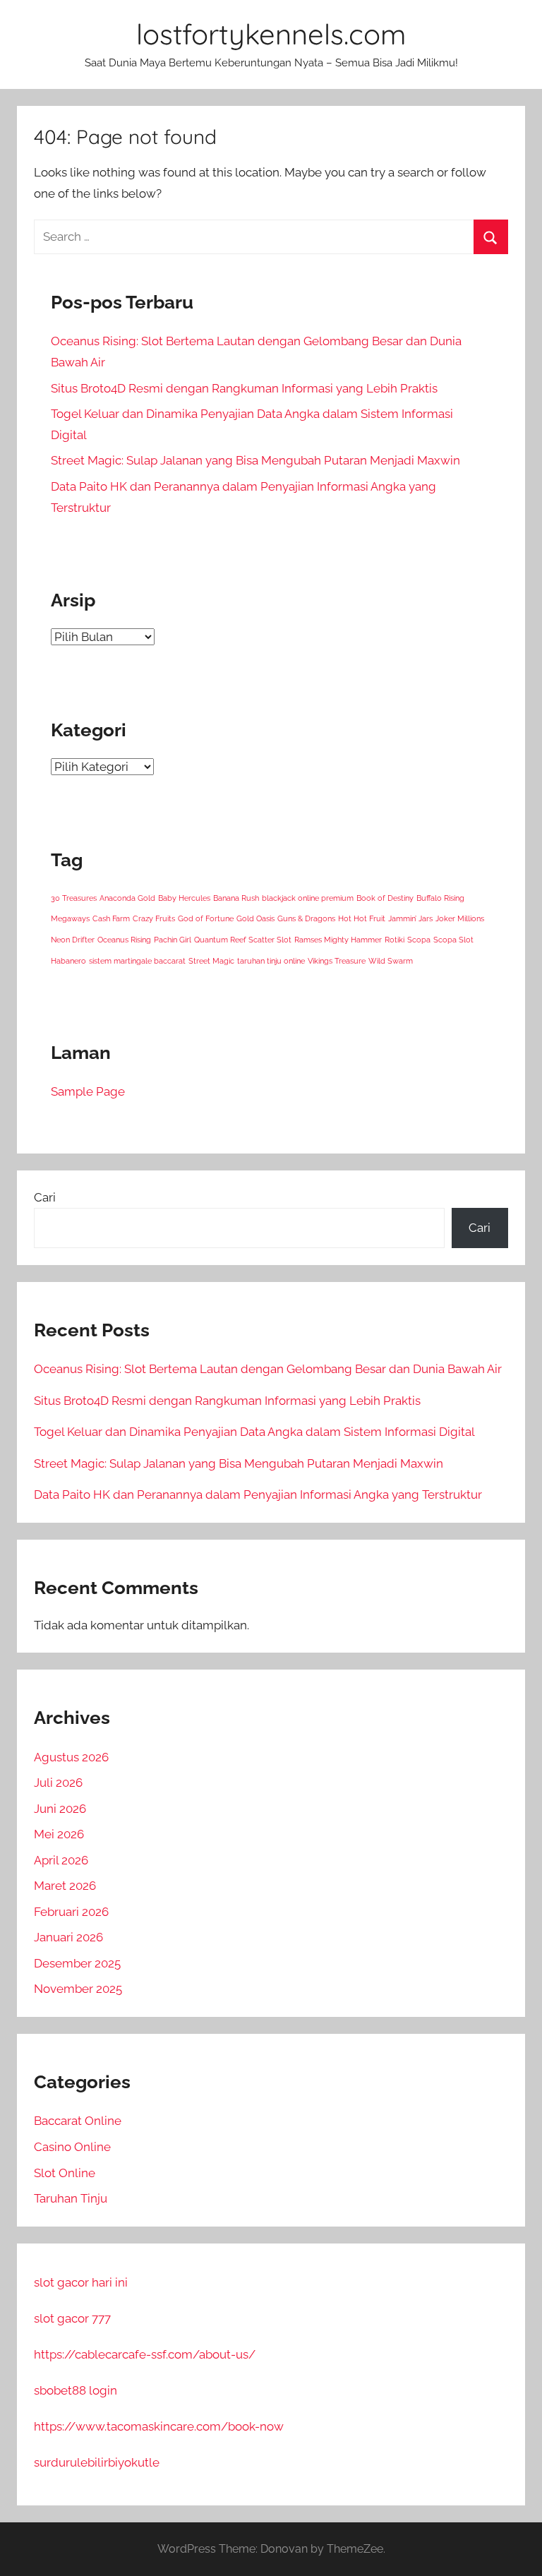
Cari (45, 1197)
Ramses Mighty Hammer (338, 940)
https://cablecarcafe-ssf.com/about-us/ (145, 2354)
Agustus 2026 (71, 1757)
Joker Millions (460, 918)
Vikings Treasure (337, 961)
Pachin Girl (173, 940)
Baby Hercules (184, 898)
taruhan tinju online (271, 961)
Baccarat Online (78, 2121)
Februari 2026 (71, 1912)
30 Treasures (74, 898)
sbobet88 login (76, 2390)
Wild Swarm (391, 961)
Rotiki (395, 940)
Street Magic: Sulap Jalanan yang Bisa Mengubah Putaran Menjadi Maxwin (255, 460)
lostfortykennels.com (271, 34)
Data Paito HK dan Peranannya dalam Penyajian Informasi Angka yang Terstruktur (258, 1494)
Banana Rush (236, 898)
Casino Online (72, 2147)
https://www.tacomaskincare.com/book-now (159, 2426)
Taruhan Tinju (71, 2198)
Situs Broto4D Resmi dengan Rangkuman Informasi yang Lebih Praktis (244, 388)
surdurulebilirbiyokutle (97, 2462)
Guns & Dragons (306, 918)
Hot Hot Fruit (362, 918)
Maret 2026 (65, 1886)
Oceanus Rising (124, 940)
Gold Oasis (255, 918)
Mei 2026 (59, 1834)
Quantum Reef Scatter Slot (243, 940)
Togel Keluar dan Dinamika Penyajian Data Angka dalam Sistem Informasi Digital (254, 1432)
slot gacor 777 (72, 2318)
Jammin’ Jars (410, 918)
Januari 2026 (68, 1937)
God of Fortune (206, 918)
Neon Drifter (73, 940)
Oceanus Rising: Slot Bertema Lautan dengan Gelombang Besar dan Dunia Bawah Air (268, 1369)
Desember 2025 (77, 1963)
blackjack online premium (308, 898)
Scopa (419, 940)
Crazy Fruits (154, 918)
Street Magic (211, 961)
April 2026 (61, 1860)
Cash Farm (111, 918)
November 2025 (78, 1989)
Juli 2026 (58, 1783)
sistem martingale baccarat (137, 961)
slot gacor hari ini (81, 2282)
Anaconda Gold (127, 898)
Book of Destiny (385, 898)
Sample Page (88, 1091)
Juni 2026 (60, 1809)
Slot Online (65, 2173)
